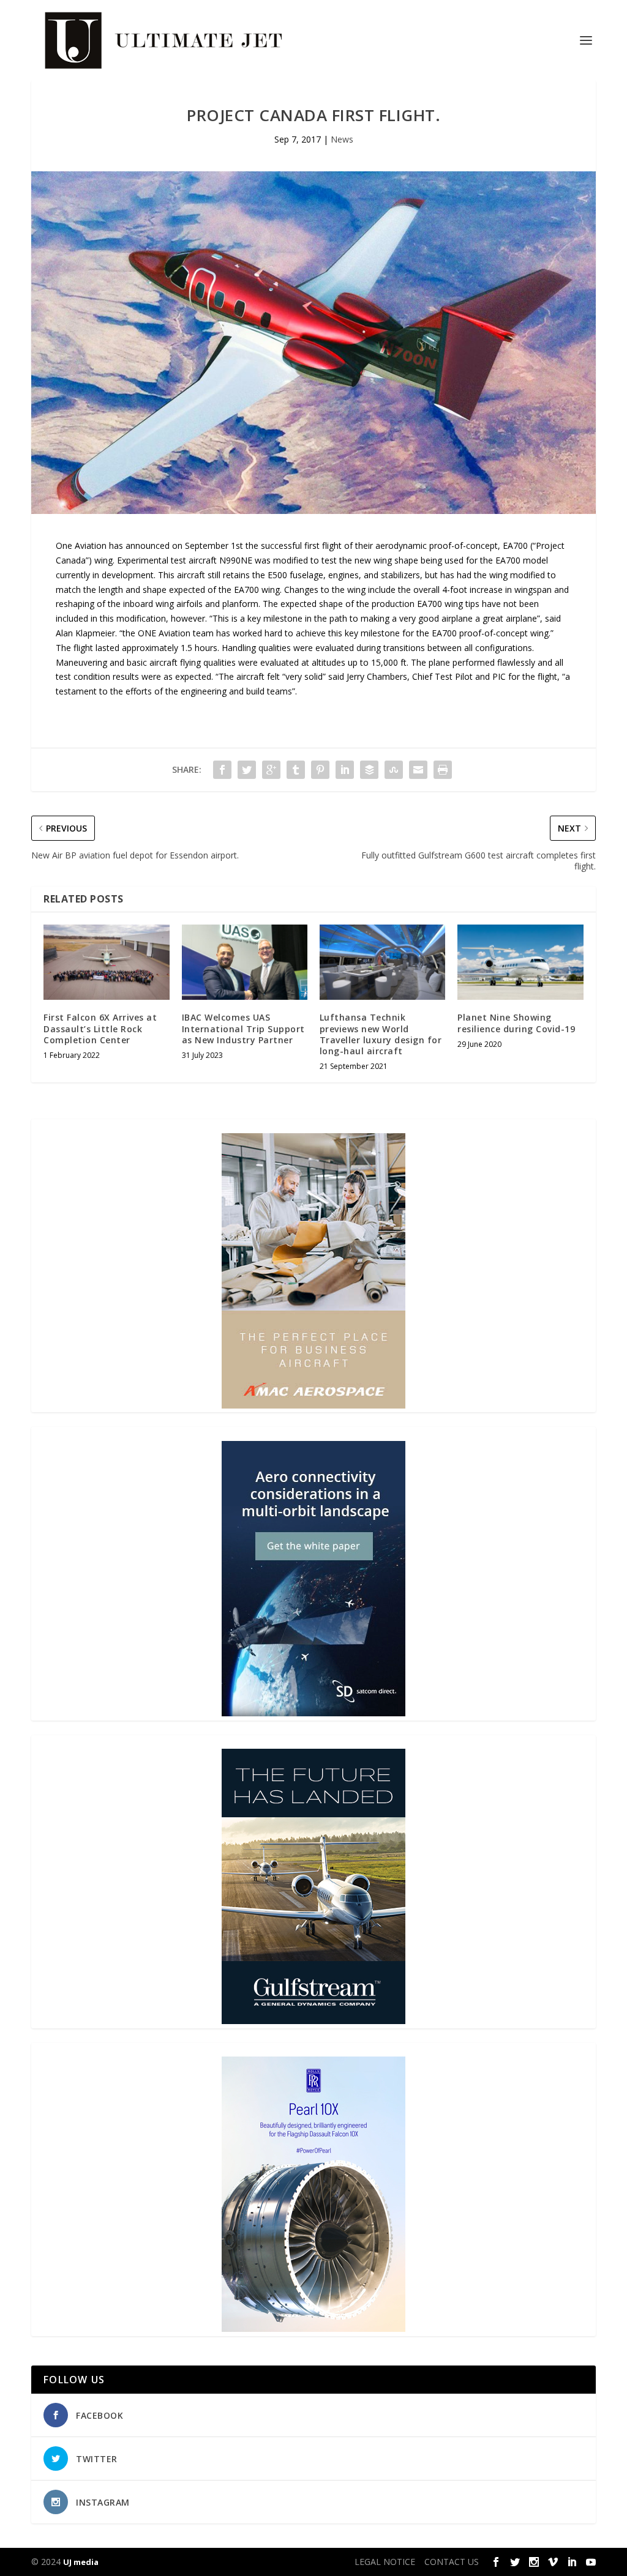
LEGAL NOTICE (385, 2562)
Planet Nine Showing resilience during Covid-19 (516, 1023)
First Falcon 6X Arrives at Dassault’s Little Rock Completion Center (100, 1028)
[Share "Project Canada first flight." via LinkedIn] (345, 770)
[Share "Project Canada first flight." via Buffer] (369, 770)
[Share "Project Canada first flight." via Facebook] (222, 770)
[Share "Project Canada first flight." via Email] (418, 770)
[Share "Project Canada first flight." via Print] (443, 770)
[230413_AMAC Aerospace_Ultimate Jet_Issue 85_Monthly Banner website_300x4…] (313, 1405)
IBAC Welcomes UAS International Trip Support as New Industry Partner (243, 1028)
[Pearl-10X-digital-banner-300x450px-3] (313, 2328)
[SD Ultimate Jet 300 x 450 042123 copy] (313, 1713)
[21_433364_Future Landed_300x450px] (313, 2021)
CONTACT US (452, 2562)
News (342, 139)
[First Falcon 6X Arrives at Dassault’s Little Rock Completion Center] (106, 962)
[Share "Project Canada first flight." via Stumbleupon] (394, 770)
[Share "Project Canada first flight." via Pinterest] (320, 770)
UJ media (81, 2562)
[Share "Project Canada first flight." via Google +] (271, 770)
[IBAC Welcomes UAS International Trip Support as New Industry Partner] (245, 962)
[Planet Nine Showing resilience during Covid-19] (520, 962)
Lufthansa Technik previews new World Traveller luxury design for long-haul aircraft (381, 1034)
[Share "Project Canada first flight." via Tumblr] (296, 770)
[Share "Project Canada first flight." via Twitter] (247, 770)
